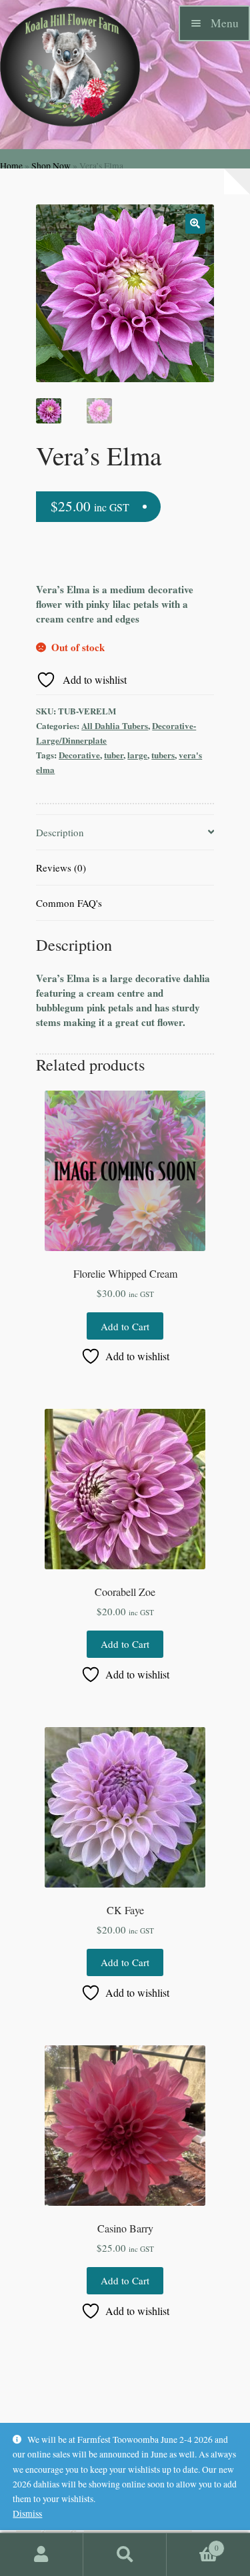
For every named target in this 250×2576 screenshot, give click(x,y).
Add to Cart (125, 1326)
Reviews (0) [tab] (61, 868)
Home (11, 166)
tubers (163, 755)
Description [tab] (60, 832)
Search (125, 2555)
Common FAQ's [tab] (69, 903)
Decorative (79, 755)
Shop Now (51, 166)
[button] (195, 224)
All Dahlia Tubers (115, 725)
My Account (42, 2555)
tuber (114, 755)
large (137, 755)
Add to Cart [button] (125, 1644)
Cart (193, 2543)
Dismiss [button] (27, 2513)
